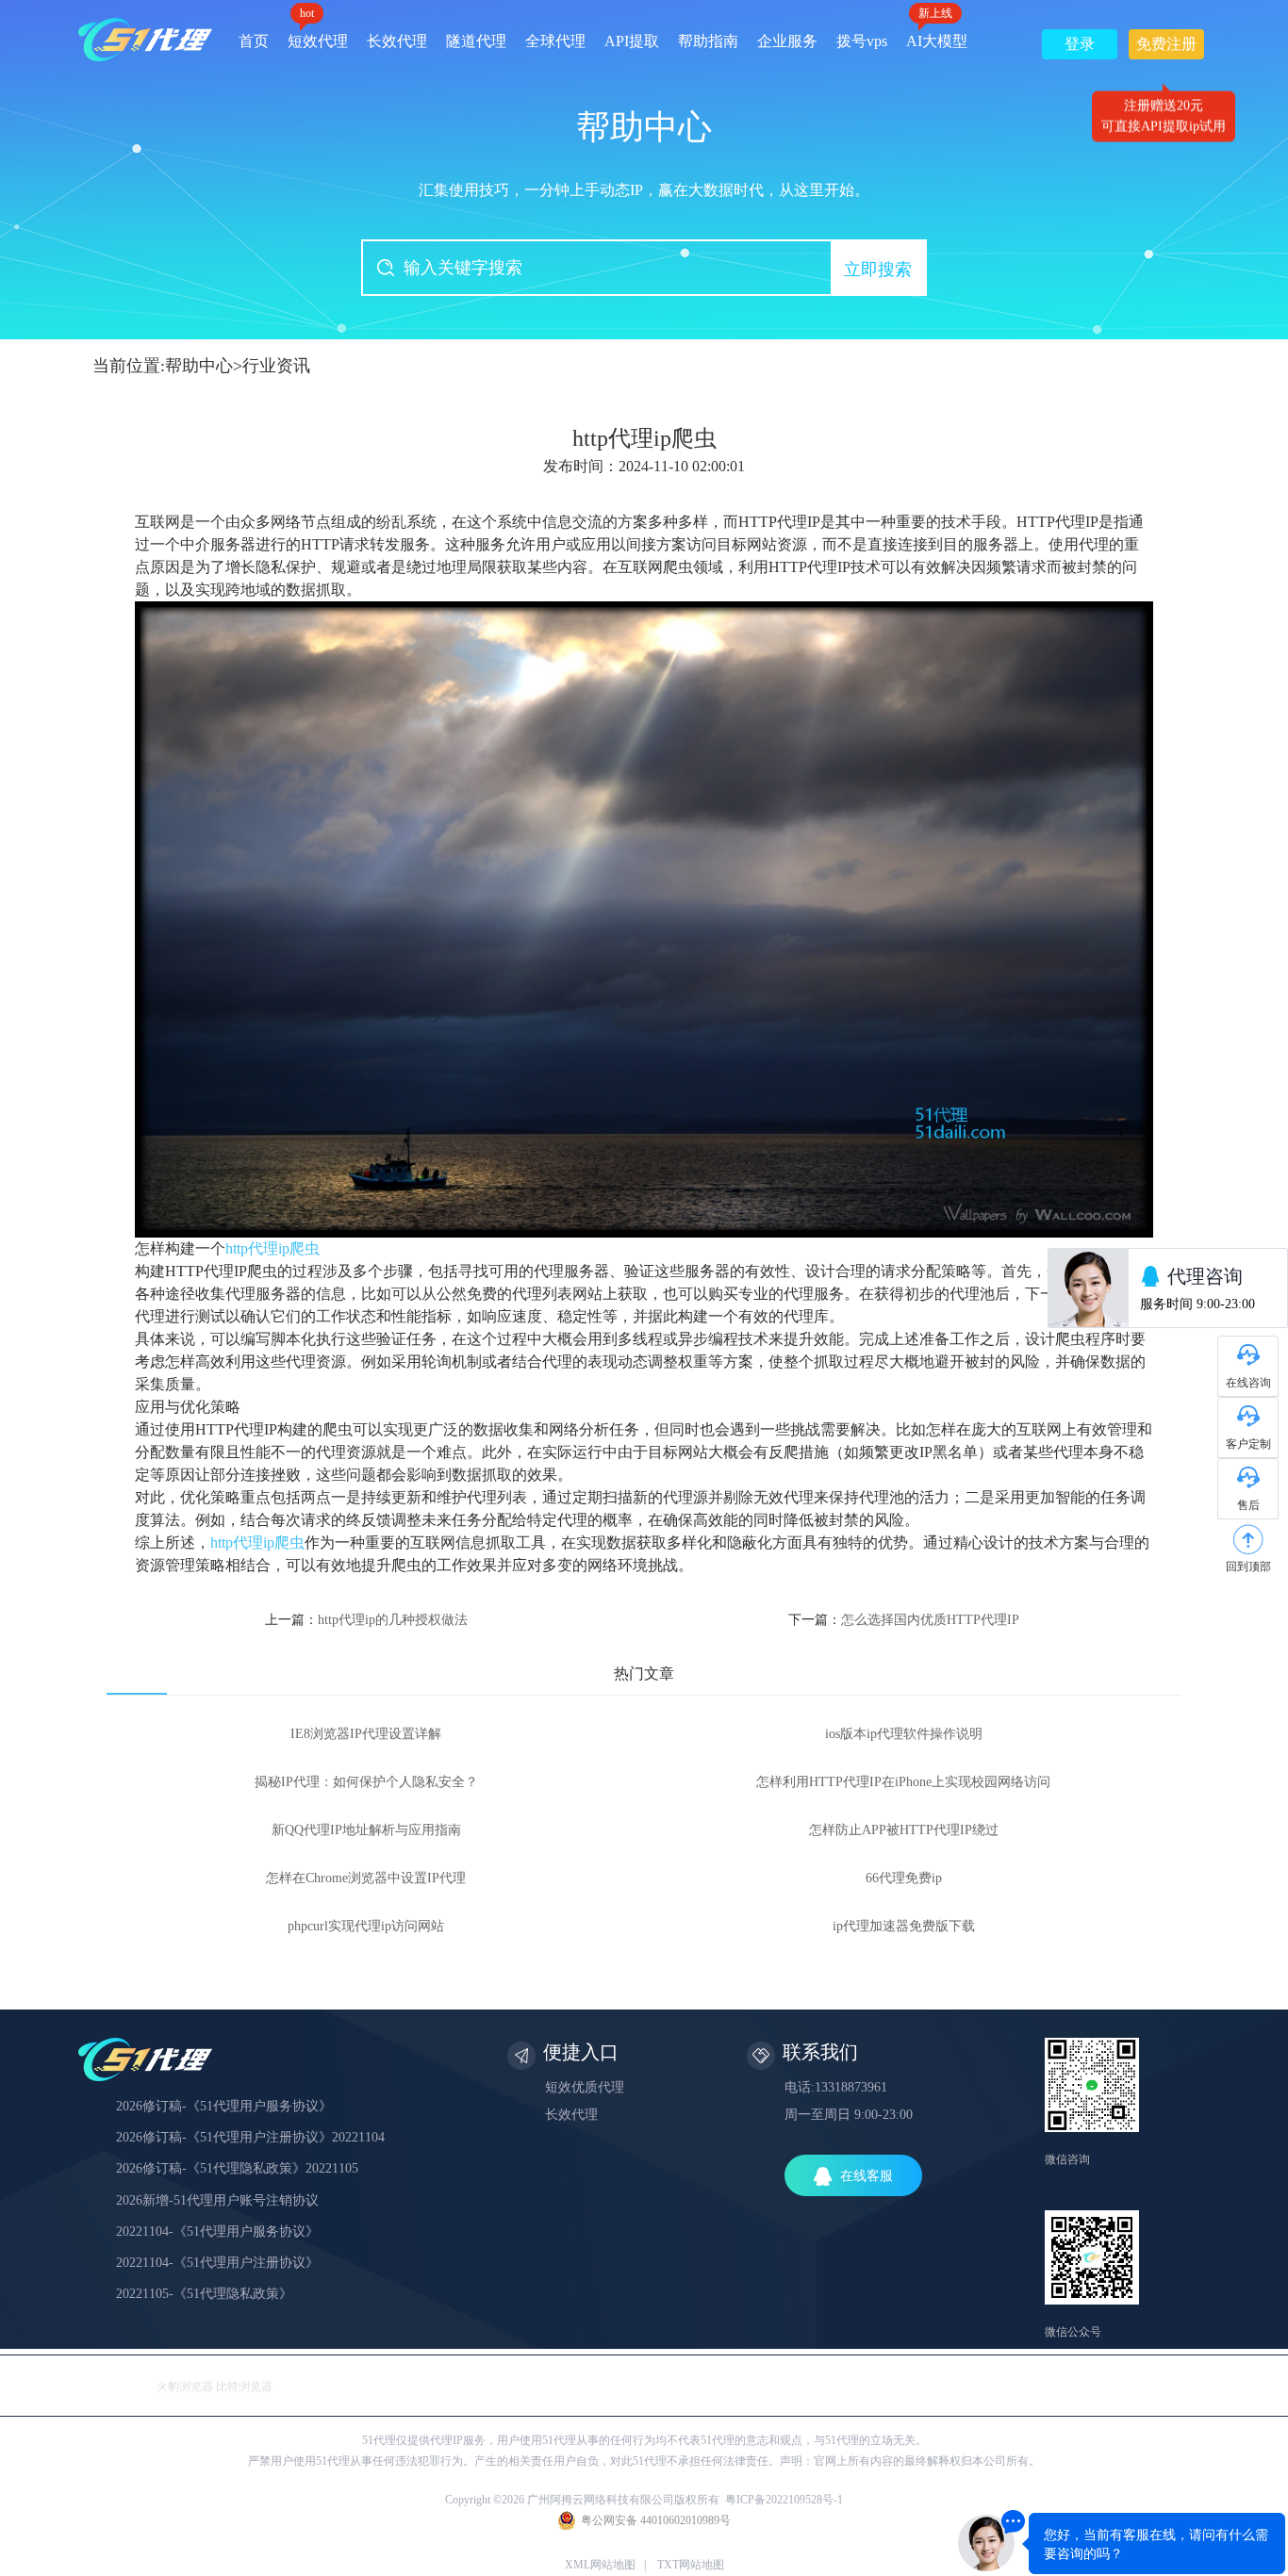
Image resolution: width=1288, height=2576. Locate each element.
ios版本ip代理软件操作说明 (904, 1734)
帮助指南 (708, 41)
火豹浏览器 (185, 2387)
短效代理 (318, 34)
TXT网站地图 (691, 2565)
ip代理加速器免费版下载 (904, 1926)
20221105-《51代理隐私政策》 (204, 2294)
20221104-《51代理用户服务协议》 (217, 2231)
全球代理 (555, 41)
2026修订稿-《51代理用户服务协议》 (224, 2106)
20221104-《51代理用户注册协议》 (217, 2263)
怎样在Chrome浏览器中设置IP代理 (366, 1878)
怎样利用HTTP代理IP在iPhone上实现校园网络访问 (903, 1782)
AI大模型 (937, 34)
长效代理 (397, 41)
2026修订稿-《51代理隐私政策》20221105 (237, 2168)
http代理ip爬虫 (272, 1248)
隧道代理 (476, 41)
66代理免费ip (904, 1878)
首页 (254, 41)
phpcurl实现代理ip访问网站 (366, 1926)
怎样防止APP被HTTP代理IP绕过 (904, 1830)
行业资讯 (276, 366)
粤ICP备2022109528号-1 (784, 2500)
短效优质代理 (585, 2087)
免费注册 (1166, 48)
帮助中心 (199, 366)
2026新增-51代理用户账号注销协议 (217, 2200)
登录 (1080, 44)
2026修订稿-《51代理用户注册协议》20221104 (250, 2137)
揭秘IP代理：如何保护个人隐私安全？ (366, 1782)
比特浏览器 (244, 2387)
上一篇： (366, 1620)
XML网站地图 (600, 2565)
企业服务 (787, 41)
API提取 (632, 41)
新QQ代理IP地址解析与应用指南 (366, 1830)
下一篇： (904, 1620)
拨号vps (862, 41)
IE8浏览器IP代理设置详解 (366, 1734)
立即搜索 (878, 270)
